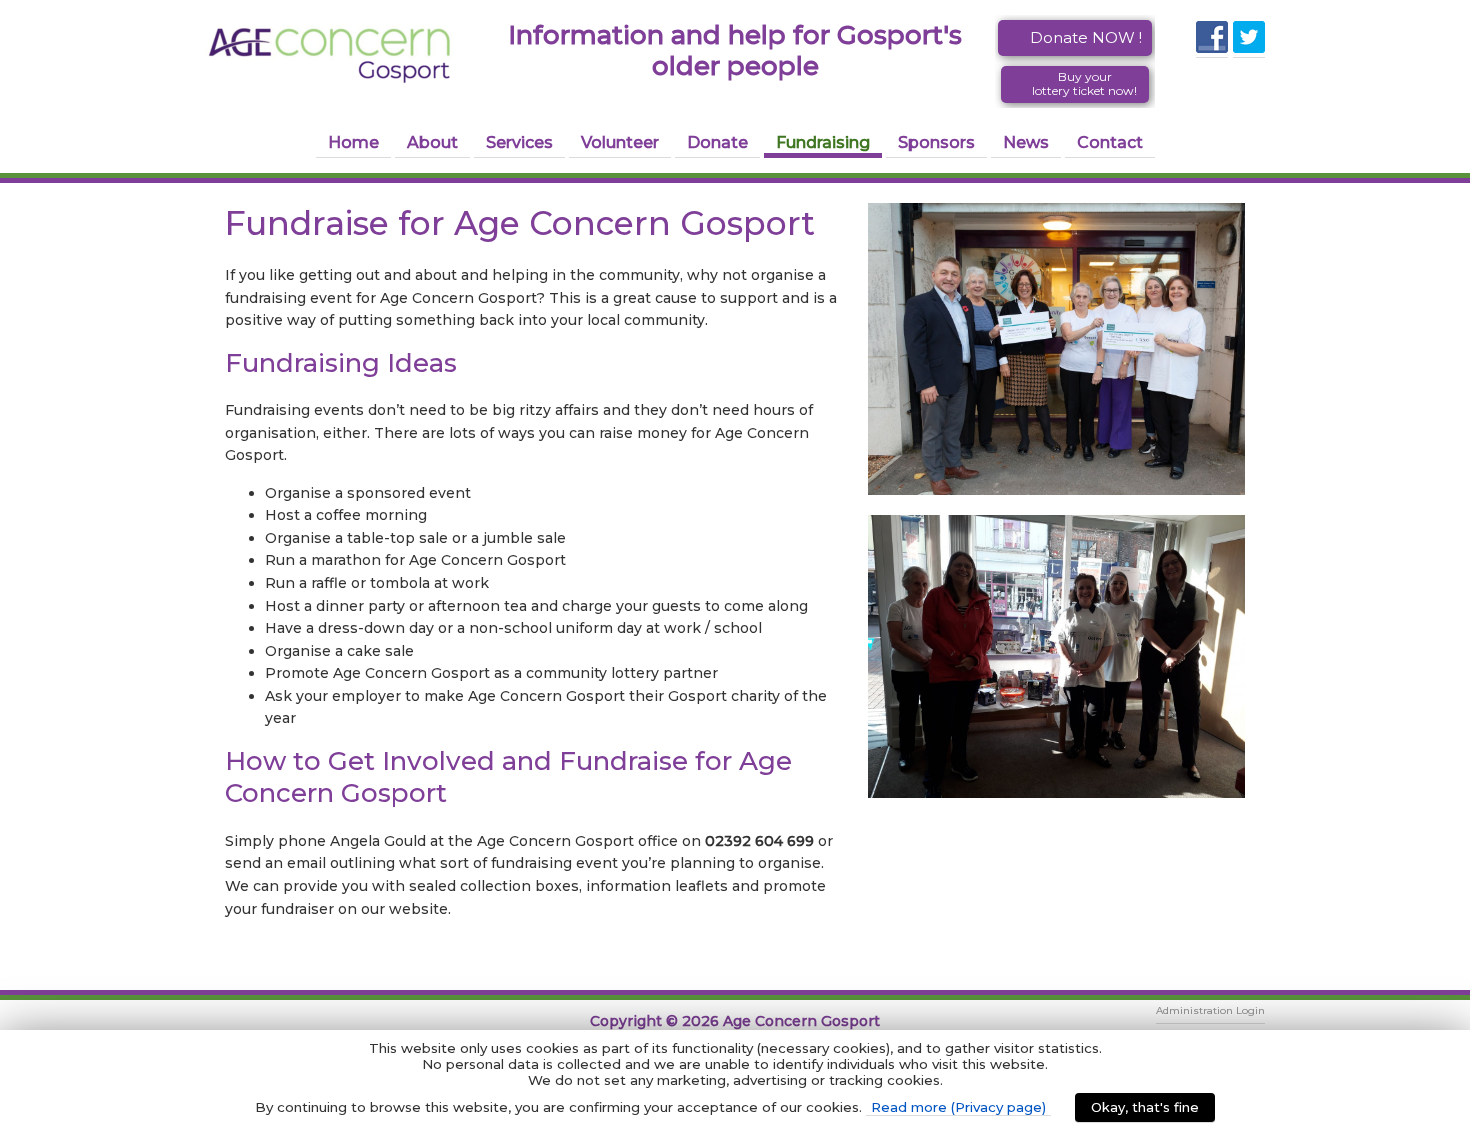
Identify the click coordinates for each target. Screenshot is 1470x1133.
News (1026, 142)
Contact (1110, 142)
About (432, 142)
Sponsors (936, 142)
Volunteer (620, 142)
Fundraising (823, 142)
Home (353, 142)
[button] (1075, 38)
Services (519, 142)
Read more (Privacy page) (958, 1107)
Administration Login (1210, 1010)
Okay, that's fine (1145, 1107)
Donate (717, 142)
